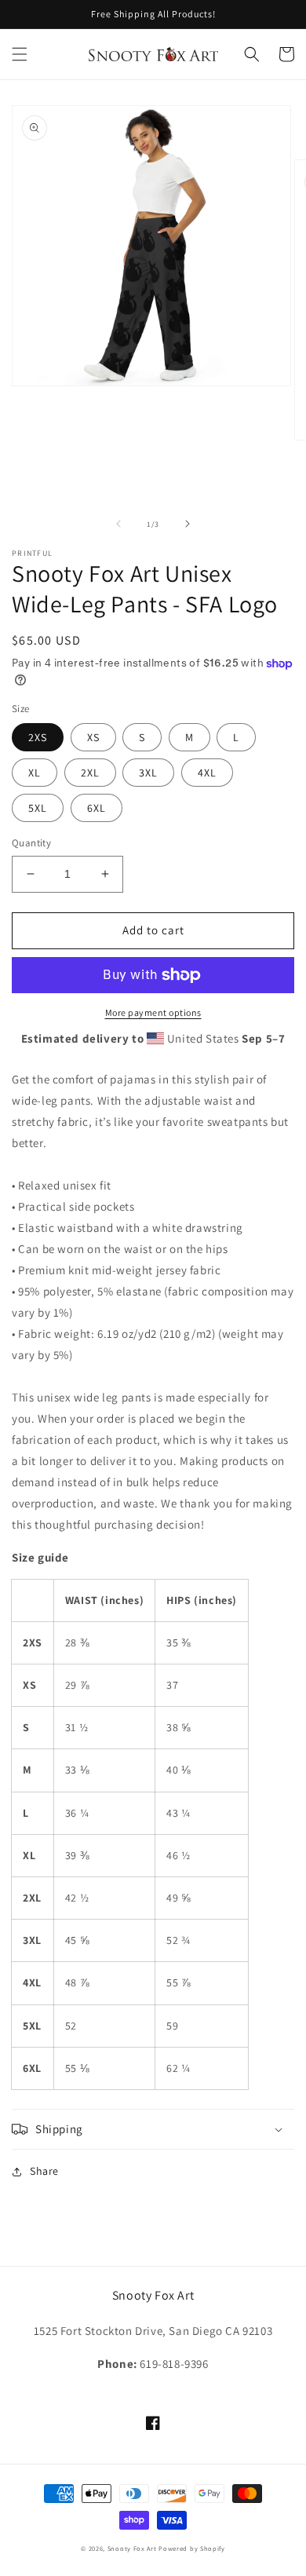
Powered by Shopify (192, 2548)
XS (93, 737)
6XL (97, 808)
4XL (207, 773)
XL (35, 773)
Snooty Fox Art (132, 2548)
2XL (90, 773)
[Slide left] (118, 524)
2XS (38, 737)
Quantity (31, 843)
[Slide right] (188, 524)
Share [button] (44, 2171)
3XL (148, 773)
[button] (20, 54)
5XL (38, 808)
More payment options (153, 1012)
